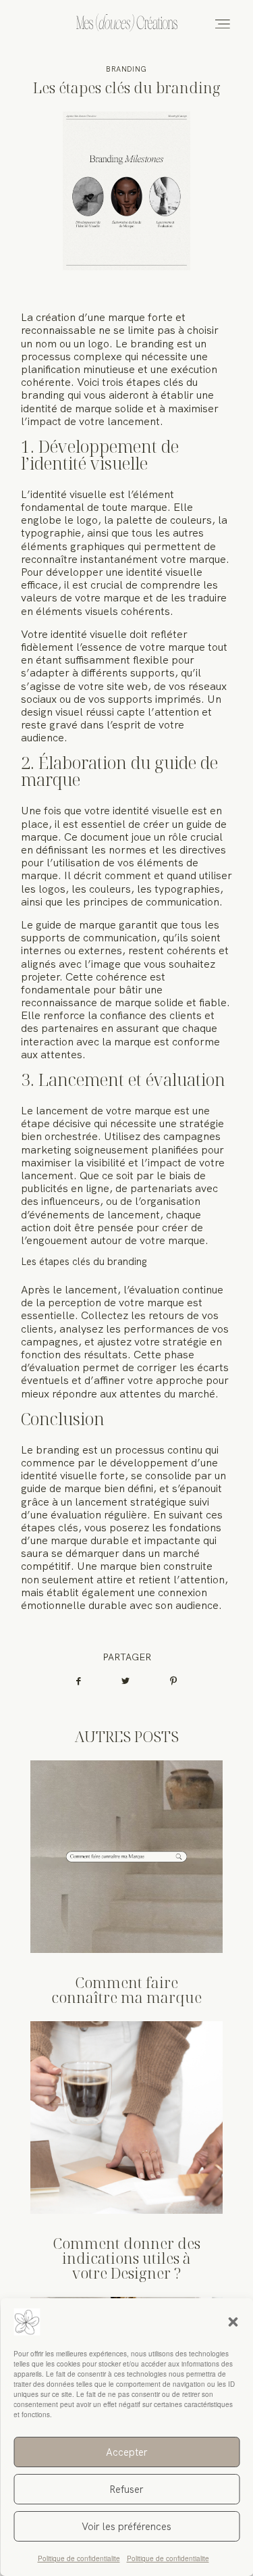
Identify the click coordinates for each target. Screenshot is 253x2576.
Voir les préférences (126, 2527)
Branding (126, 69)
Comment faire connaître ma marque (126, 1882)
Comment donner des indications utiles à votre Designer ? (126, 2151)
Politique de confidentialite (79, 2558)
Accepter (127, 2452)
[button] (233, 2322)
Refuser (126, 2490)
